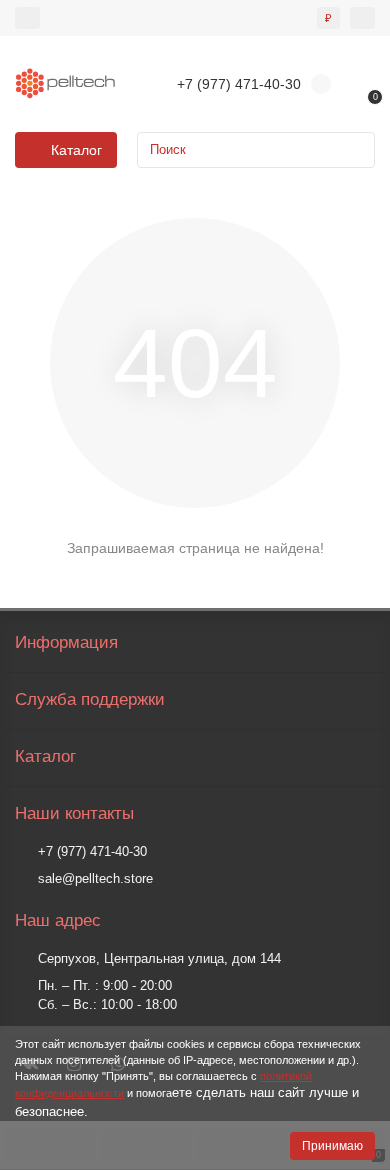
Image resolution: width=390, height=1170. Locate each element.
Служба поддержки (90, 699)
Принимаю (332, 1146)
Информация (66, 642)
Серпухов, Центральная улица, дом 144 (159, 958)
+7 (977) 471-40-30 (92, 851)
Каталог (45, 756)
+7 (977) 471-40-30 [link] (239, 84)
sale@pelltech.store (95, 878)
